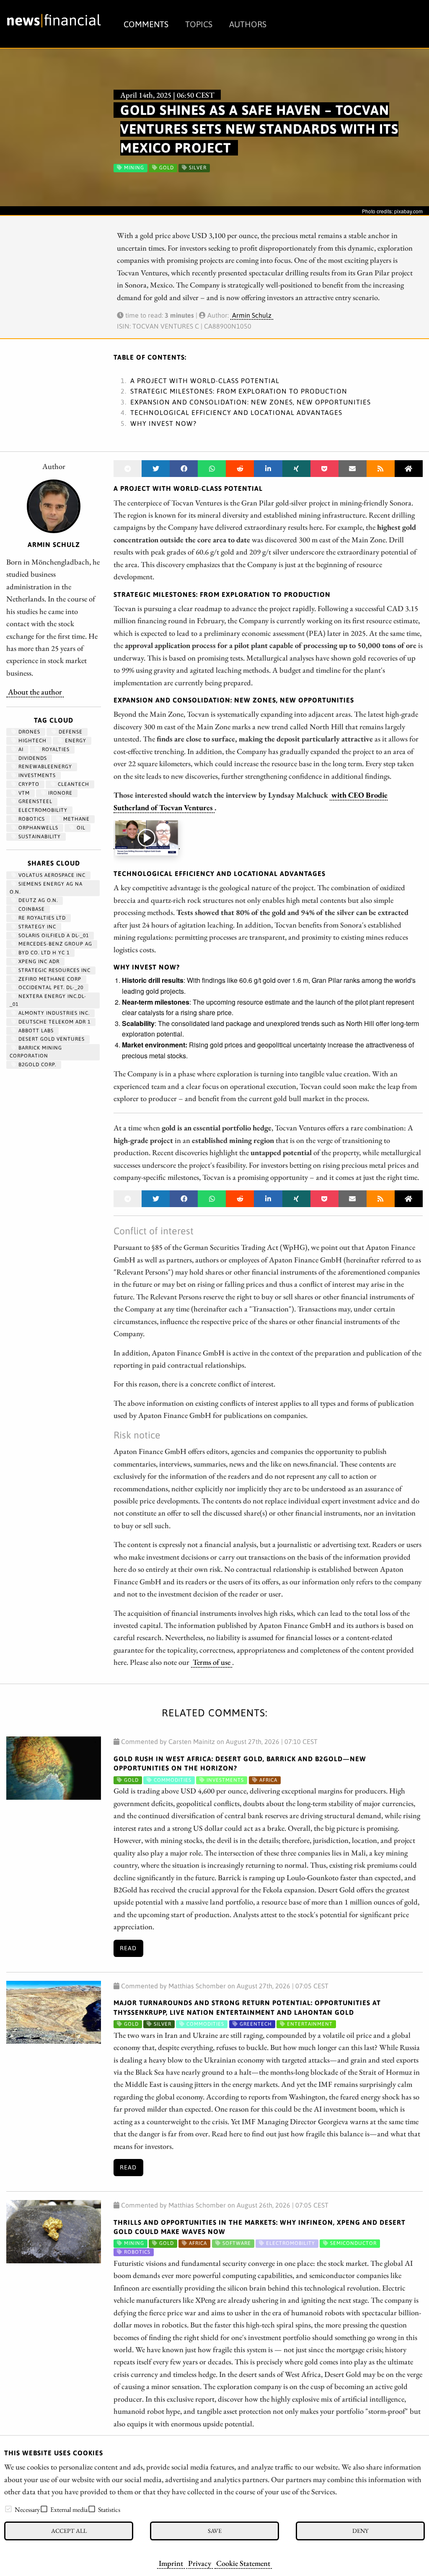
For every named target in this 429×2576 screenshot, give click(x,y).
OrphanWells (37, 828)
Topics (199, 24)
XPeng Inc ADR (38, 961)
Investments (36, 775)
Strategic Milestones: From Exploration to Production (239, 391)
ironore (59, 793)
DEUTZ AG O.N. (37, 900)
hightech (32, 741)
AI (20, 749)
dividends (32, 758)
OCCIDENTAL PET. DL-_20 (50, 987)
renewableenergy (44, 767)
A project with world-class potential (205, 381)
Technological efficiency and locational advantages (236, 412)
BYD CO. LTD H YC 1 (43, 953)
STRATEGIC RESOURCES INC (54, 970)
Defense (70, 732)
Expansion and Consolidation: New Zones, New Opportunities (251, 402)
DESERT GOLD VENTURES (51, 1039)
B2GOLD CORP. (36, 1065)
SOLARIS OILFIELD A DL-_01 (53, 936)
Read (128, 1948)
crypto (28, 784)
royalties (55, 749)
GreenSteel (35, 801)
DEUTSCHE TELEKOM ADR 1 (54, 1022)
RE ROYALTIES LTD (41, 918)
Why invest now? (163, 423)
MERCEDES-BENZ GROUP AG (54, 944)
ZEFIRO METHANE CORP (49, 979)
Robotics (31, 819)
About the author (35, 692)
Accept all (69, 2531)
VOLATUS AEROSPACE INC (51, 875)
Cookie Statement (243, 2563)
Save (215, 2531)
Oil (80, 828)
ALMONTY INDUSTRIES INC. (53, 1013)
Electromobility (42, 810)
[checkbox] (8, 2509)
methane (76, 819)
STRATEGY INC (36, 927)
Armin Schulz (252, 315)
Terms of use (212, 1662)
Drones (28, 732)
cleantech (73, 784)
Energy (75, 741)
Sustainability (39, 837)
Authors (248, 24)
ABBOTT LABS (35, 1031)
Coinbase (31, 909)
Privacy (200, 2563)
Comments (146, 24)
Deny (360, 2531)
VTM (23, 793)
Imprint (171, 2563)
